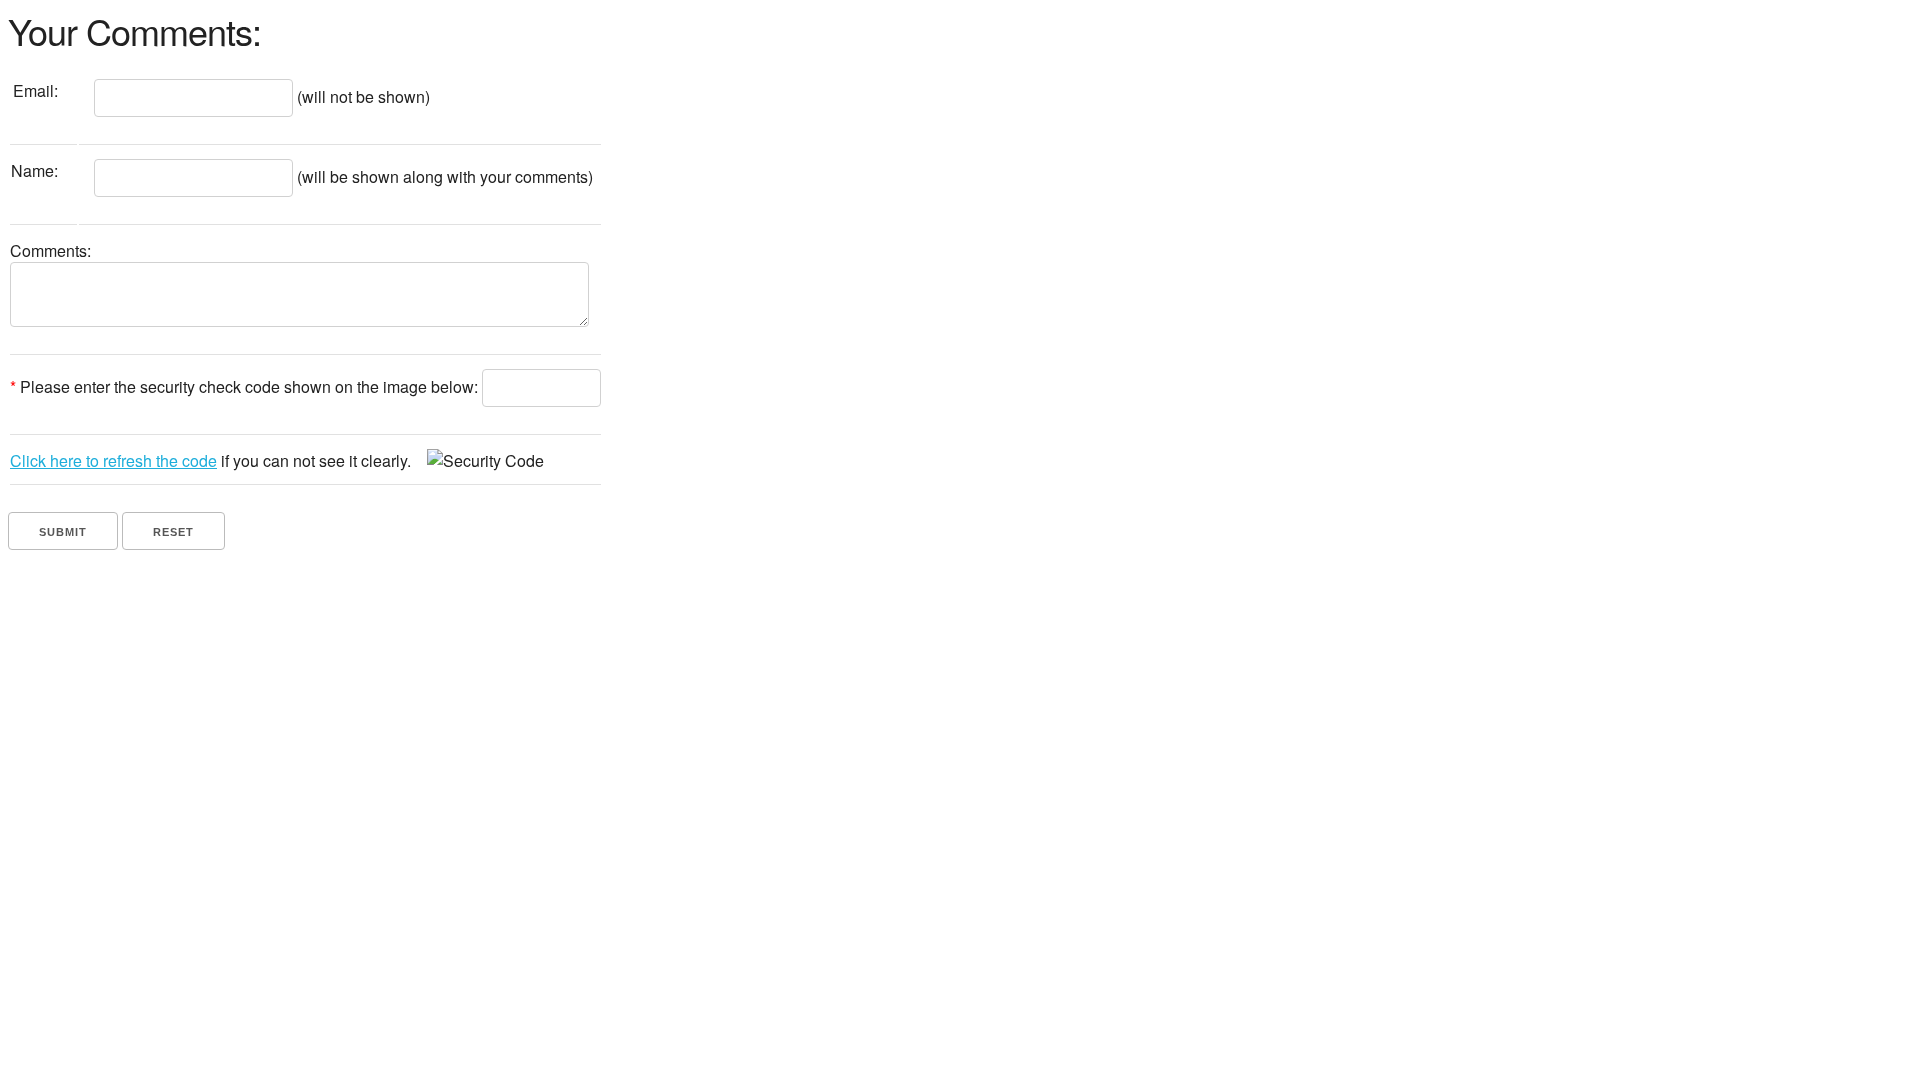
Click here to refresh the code (113, 460)
